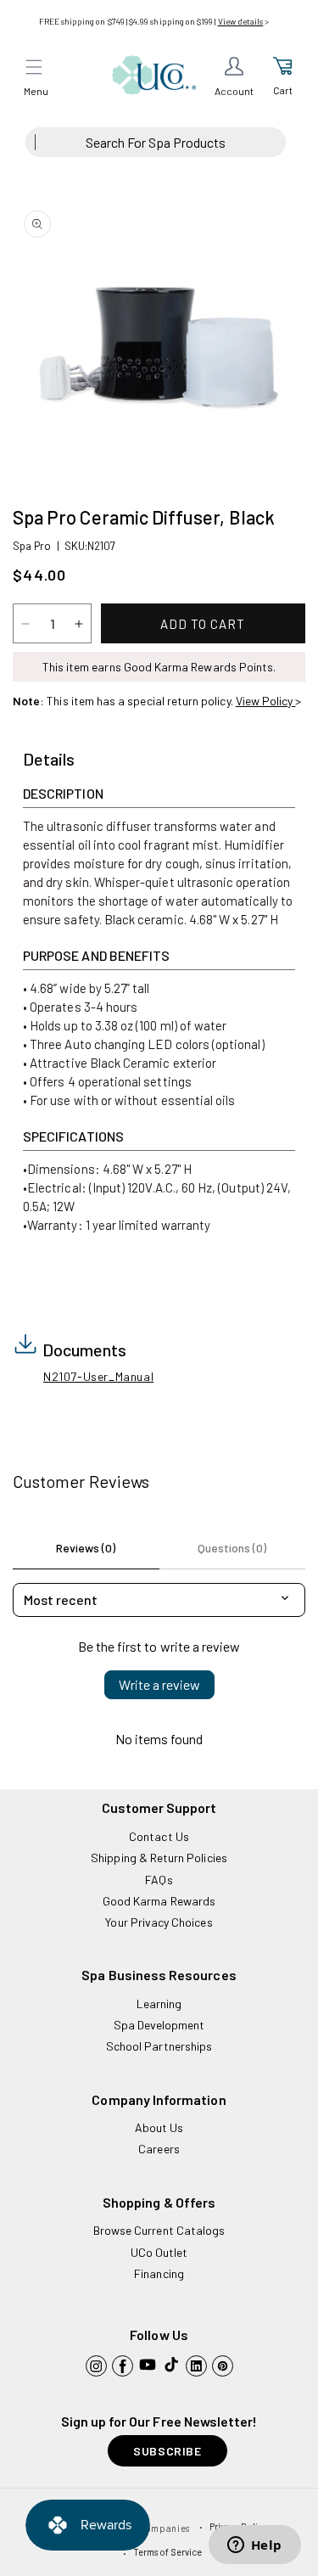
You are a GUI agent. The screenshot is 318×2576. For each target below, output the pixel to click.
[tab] (49, 760)
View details (241, 21)
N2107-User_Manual (98, 1376)
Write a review (159, 1684)
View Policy (266, 701)
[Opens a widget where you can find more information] (254, 2546)
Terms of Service (167, 2552)
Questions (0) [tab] (232, 1548)
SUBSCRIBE (167, 2451)
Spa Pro (32, 546)
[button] (34, 67)
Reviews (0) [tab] (86, 1548)
